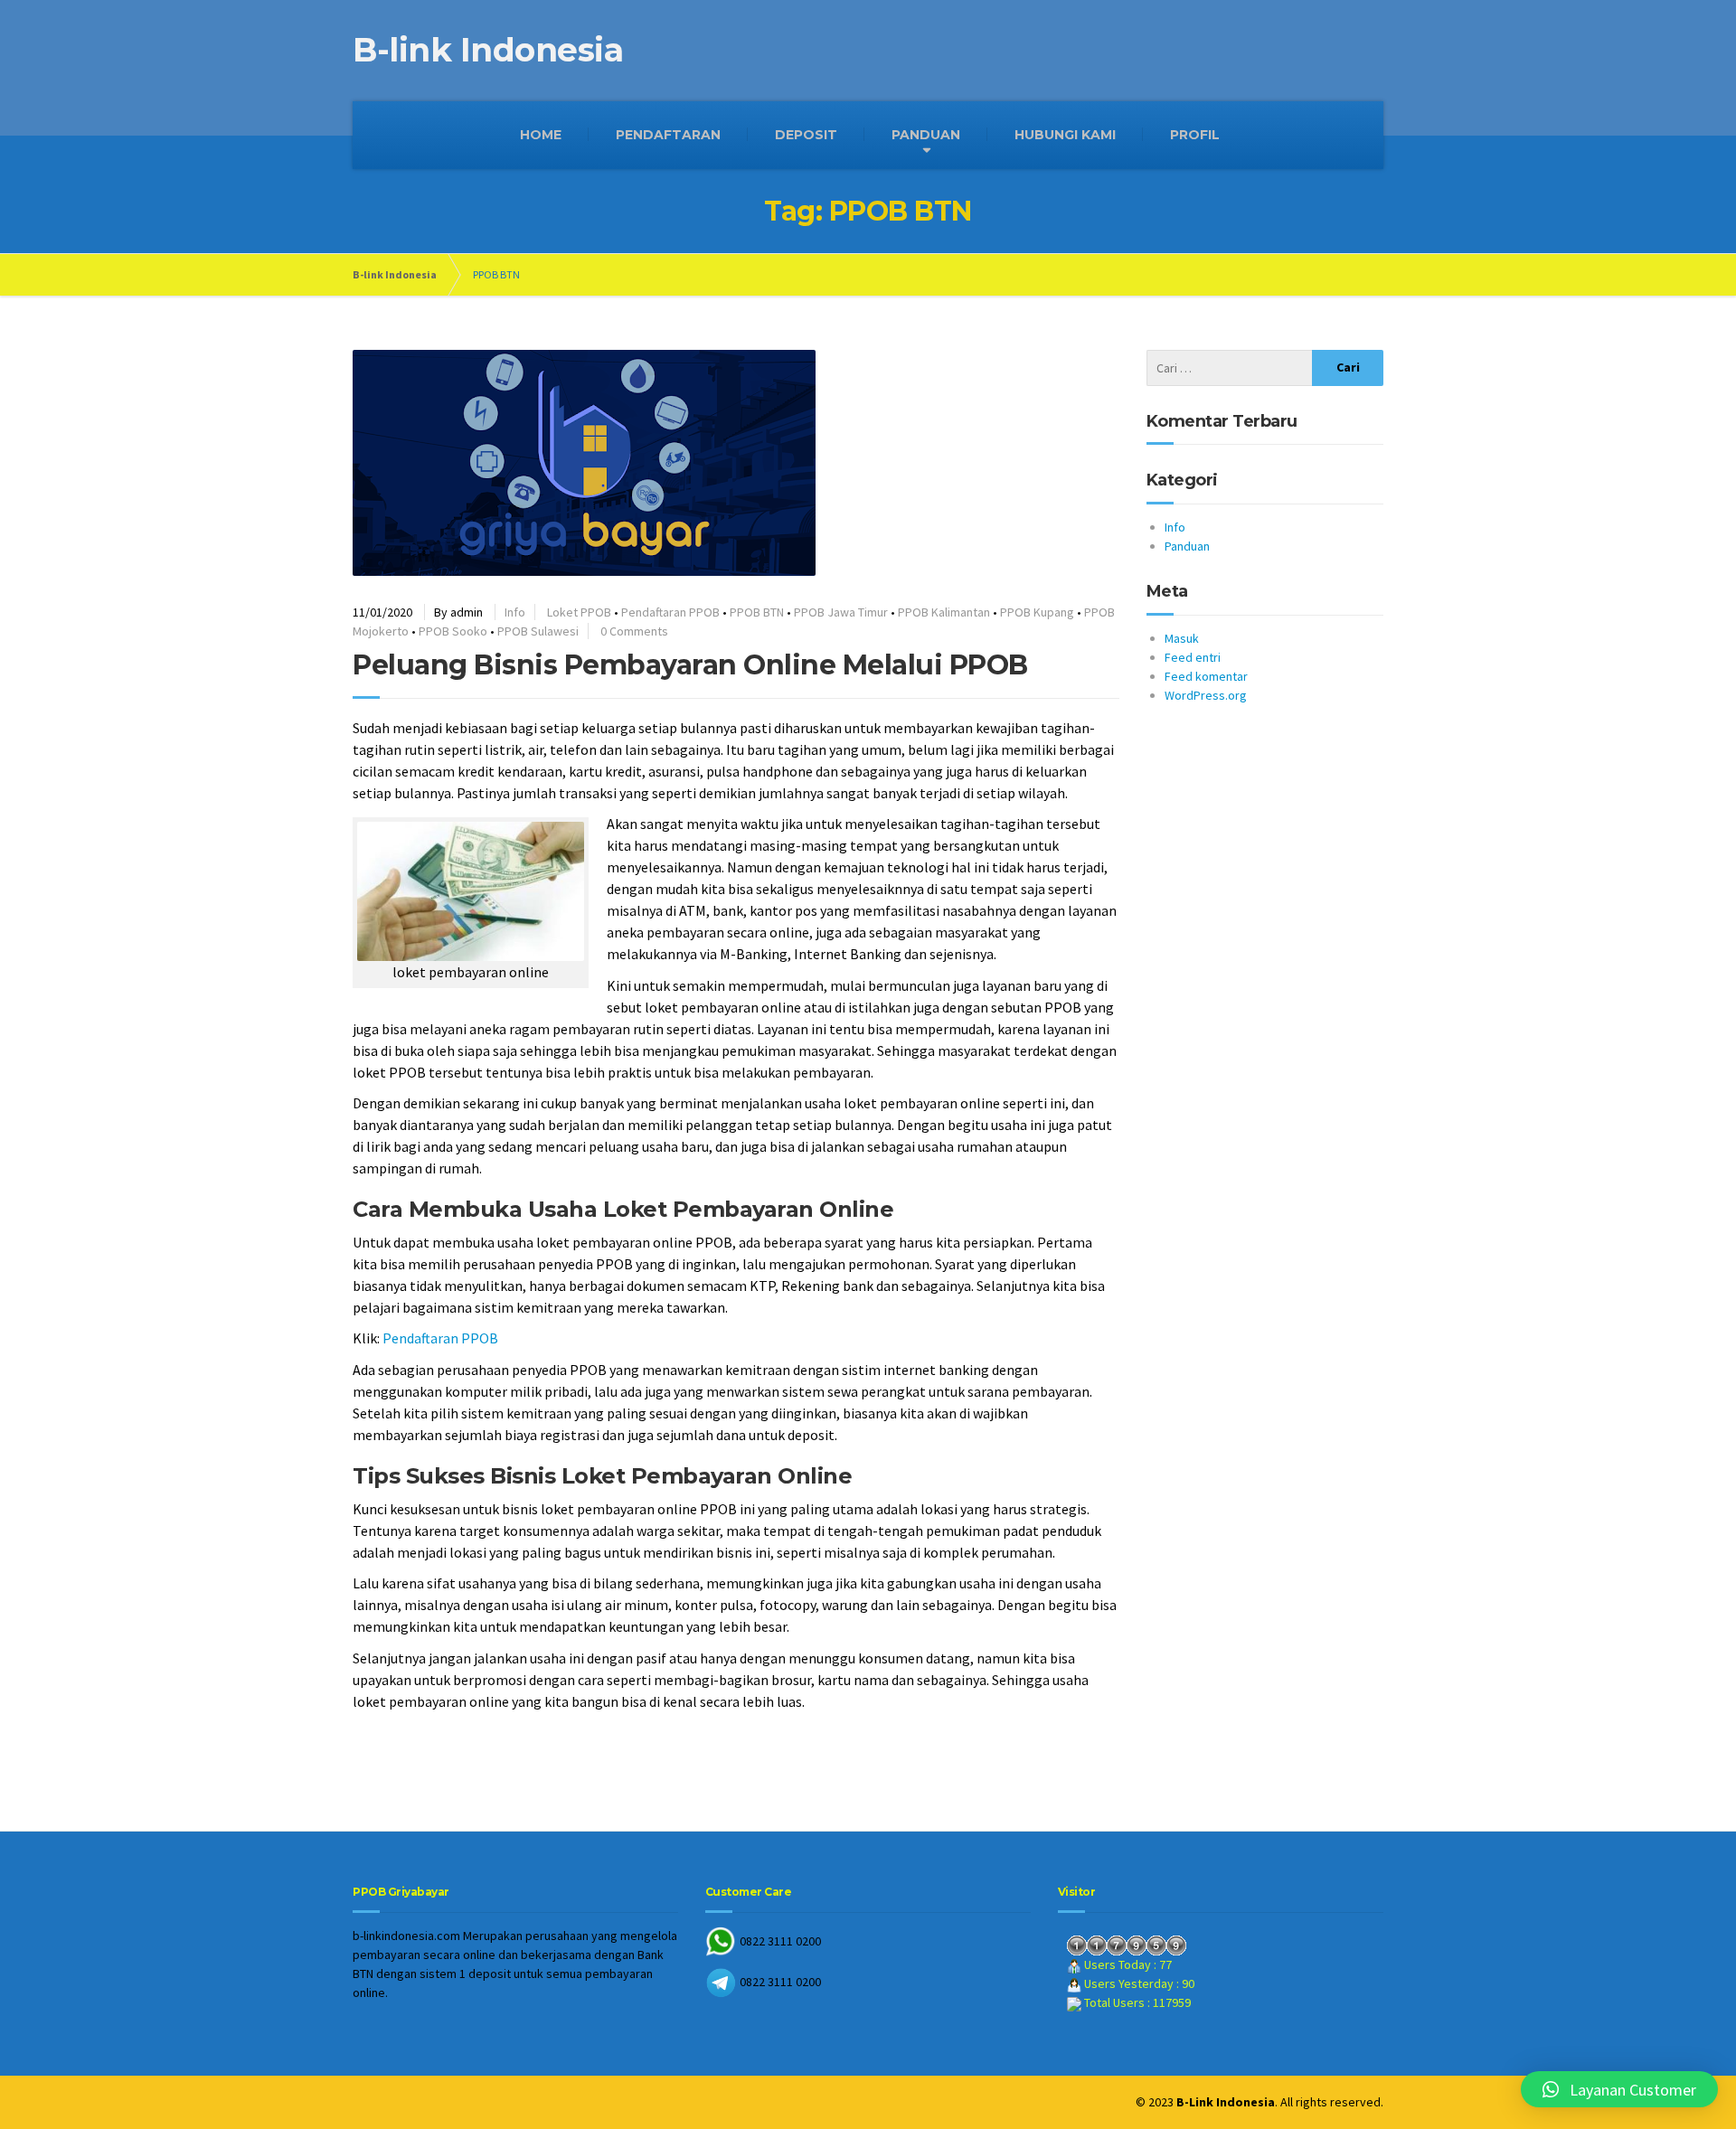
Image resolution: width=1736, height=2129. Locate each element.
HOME (541, 135)
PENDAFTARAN (668, 135)
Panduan (1187, 546)
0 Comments (634, 631)
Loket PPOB (579, 612)
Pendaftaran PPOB (670, 612)
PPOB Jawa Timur (841, 612)
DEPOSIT (806, 135)
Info (515, 612)
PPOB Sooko (453, 631)
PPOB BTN (757, 612)
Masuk (1182, 638)
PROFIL (1195, 135)
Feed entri (1193, 657)
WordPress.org (1206, 695)
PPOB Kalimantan (944, 612)
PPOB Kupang (1037, 612)
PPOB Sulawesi (538, 631)
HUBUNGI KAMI (1065, 135)
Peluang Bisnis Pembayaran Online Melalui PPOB (690, 665)
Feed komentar (1206, 676)
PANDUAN (926, 135)
